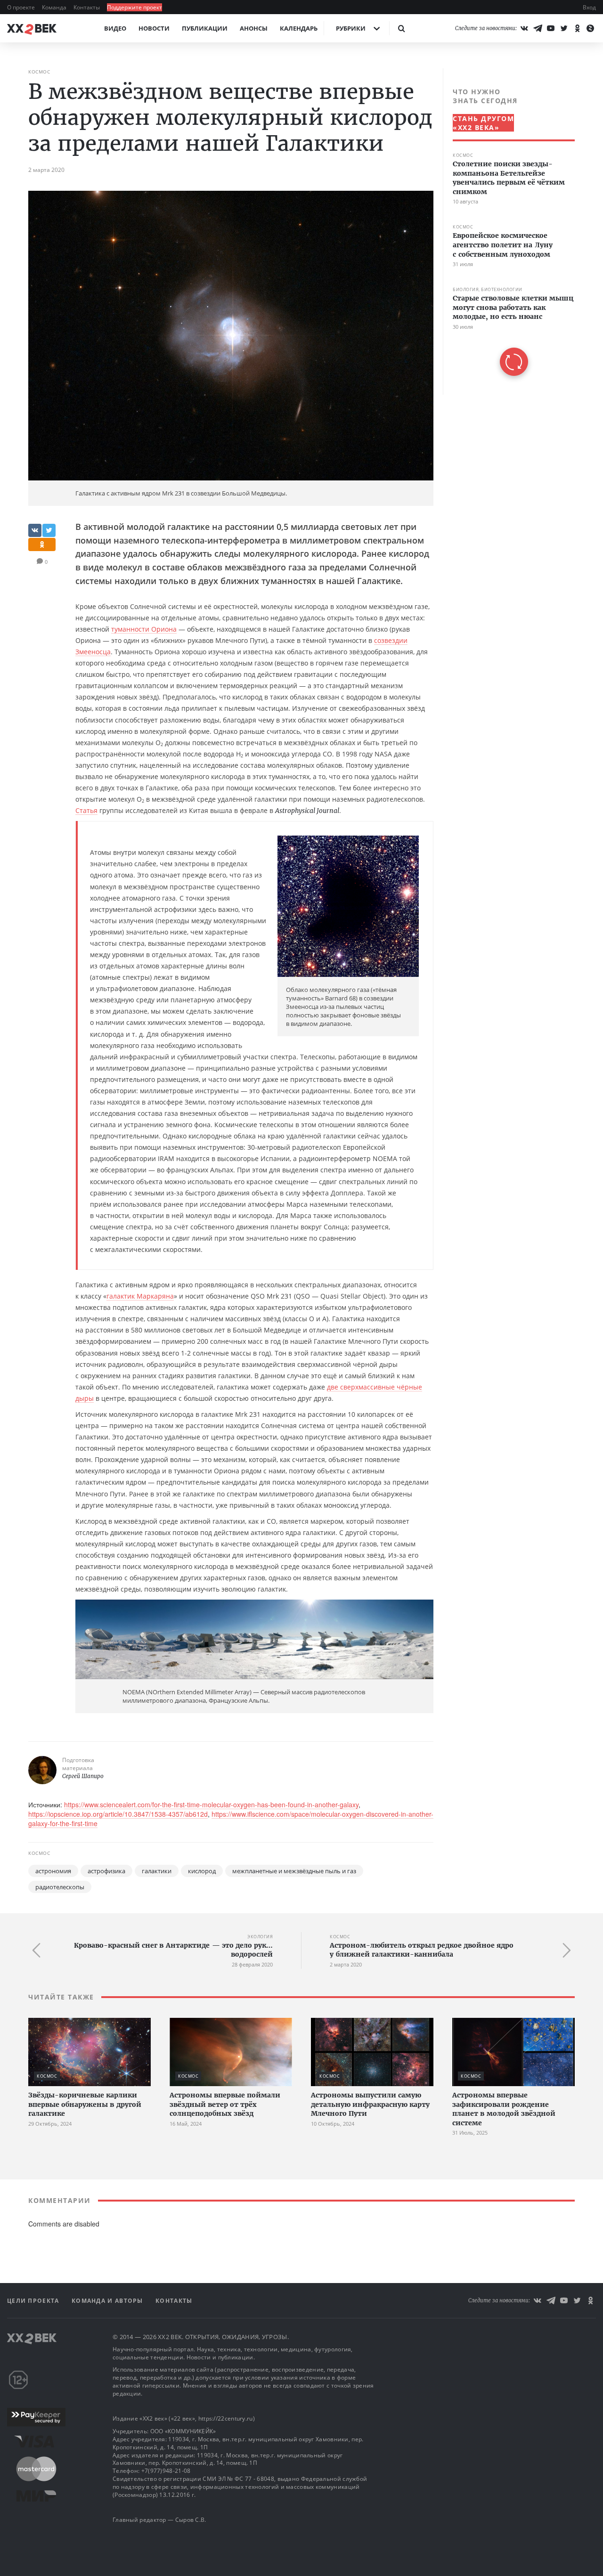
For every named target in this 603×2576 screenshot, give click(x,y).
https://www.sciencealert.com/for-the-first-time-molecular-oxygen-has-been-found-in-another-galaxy (211, 1804)
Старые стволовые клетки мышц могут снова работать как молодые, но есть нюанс (513, 307)
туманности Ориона (144, 629)
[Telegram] (538, 28)
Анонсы (254, 28)
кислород (202, 1871)
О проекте (22, 7)
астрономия (53, 1871)
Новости (154, 28)
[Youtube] (551, 28)
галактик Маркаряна (140, 1296)
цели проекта (34, 2301)
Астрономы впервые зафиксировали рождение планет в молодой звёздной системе (504, 2109)
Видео (115, 28)
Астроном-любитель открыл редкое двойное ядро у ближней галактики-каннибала (422, 1950)
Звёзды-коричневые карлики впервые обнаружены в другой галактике (85, 2104)
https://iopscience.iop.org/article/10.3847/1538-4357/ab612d (118, 1814)
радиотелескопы (60, 1887)
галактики (157, 1871)
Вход (589, 7)
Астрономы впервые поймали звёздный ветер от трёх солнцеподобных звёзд (225, 2104)
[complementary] (509, 232)
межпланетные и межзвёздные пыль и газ (294, 1871)
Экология (260, 1937)
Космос (39, 72)
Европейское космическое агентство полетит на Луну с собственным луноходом (503, 245)
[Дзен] (590, 28)
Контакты (87, 7)
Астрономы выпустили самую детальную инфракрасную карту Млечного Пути (370, 2104)
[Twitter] (564, 28)
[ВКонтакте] (524, 28)
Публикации (205, 28)
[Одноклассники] (577, 28)
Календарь (299, 28)
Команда (55, 7)
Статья (86, 810)
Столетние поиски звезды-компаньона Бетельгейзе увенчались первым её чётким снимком (509, 178)
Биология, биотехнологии (488, 289)
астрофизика (106, 1871)
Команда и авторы (108, 2301)
